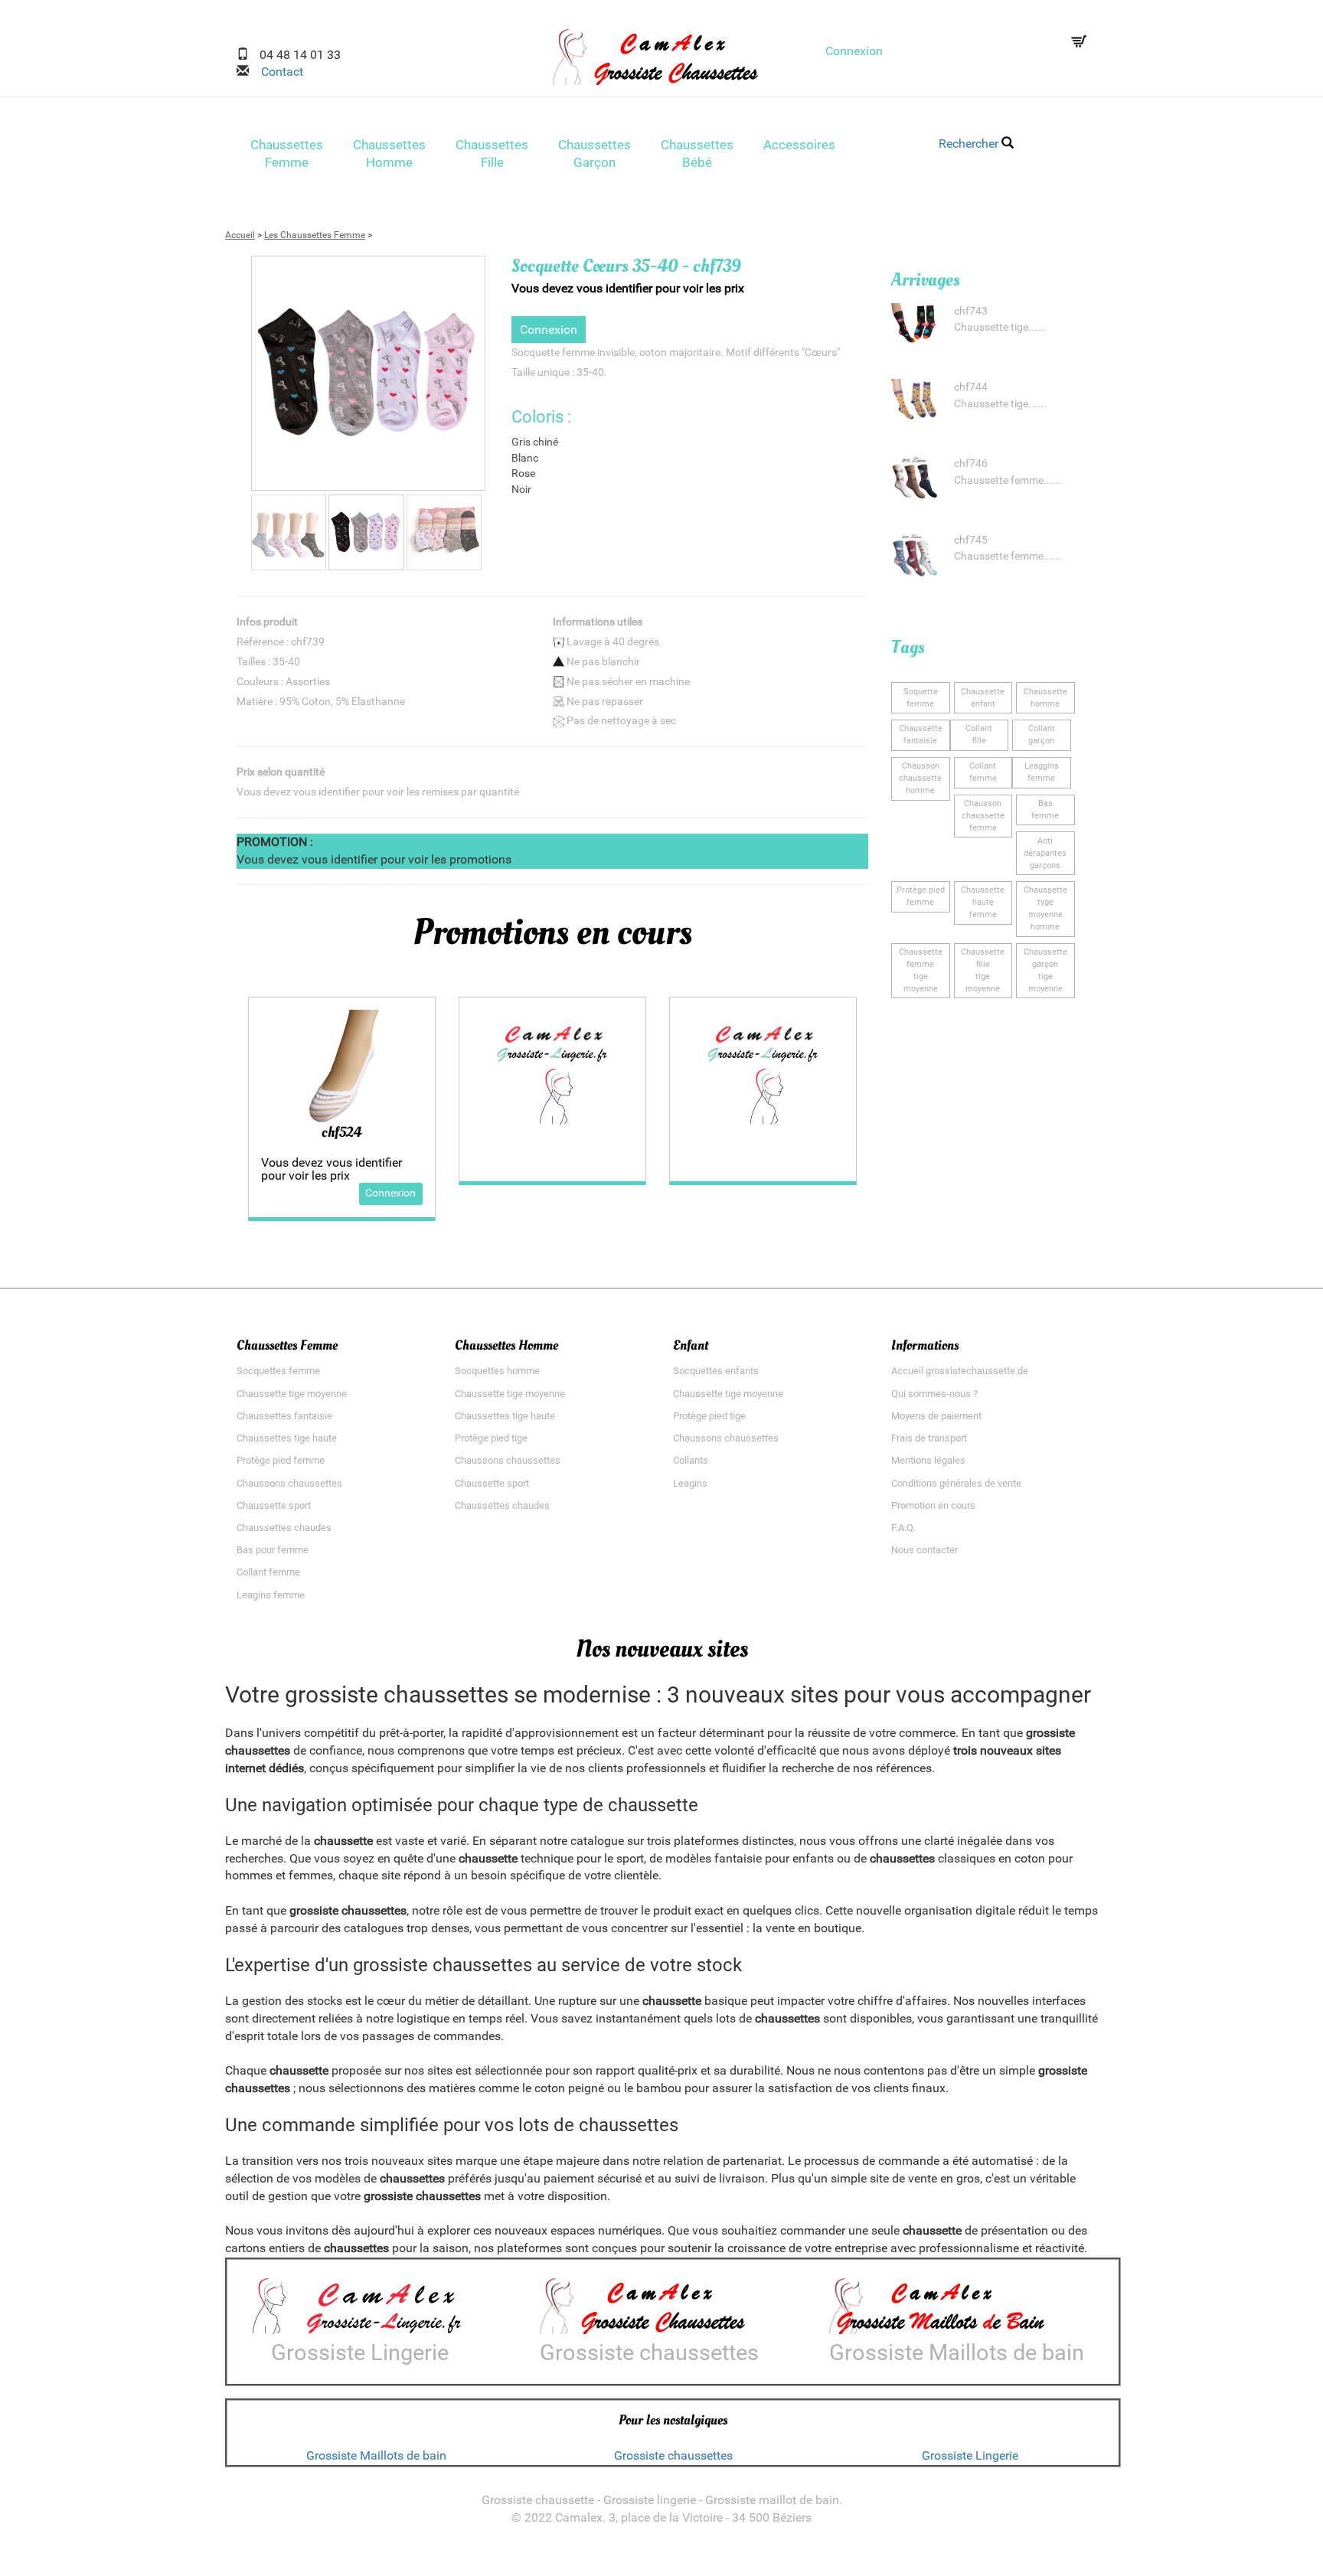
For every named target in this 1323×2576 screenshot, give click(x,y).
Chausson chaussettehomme (920, 778)
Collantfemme (983, 772)
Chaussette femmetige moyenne (921, 970)
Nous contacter (924, 1550)
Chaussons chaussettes (289, 1483)
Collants (691, 1460)
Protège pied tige (491, 1438)
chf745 (971, 540)
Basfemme (1045, 810)
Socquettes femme (278, 1371)
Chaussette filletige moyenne (983, 970)
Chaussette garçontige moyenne (1045, 970)
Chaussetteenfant (983, 698)
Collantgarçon (1042, 735)
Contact (276, 72)
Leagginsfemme (1042, 772)
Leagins (690, 1483)
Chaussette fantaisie (921, 735)
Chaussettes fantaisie (284, 1416)
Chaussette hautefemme (983, 902)
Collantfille (979, 735)
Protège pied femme (281, 1460)
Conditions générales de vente (956, 1483)
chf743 (971, 311)
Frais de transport (929, 1438)
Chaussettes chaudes (284, 1528)
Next (508, 385)
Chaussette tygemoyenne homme (1045, 908)
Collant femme (268, 1572)
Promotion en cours (933, 1505)
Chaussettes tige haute (287, 1438)
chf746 (971, 464)
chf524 (341, 1132)
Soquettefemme (921, 698)
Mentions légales (928, 1460)
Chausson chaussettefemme (983, 816)
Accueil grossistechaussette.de (960, 1371)
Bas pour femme (273, 1550)
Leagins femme (271, 1595)
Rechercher (970, 144)
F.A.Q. (903, 1528)
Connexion (854, 51)
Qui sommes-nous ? (934, 1394)
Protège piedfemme (921, 896)
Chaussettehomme (1045, 698)
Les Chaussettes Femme (315, 235)
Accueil (240, 235)
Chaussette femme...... (1008, 480)
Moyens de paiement (936, 1416)
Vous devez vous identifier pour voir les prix (628, 288)
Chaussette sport (274, 1505)
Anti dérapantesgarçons (1045, 853)
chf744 (971, 387)
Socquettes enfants (716, 1371)
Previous (228, 385)
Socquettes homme (497, 1371)
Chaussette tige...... (1000, 327)
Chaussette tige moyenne (292, 1394)
